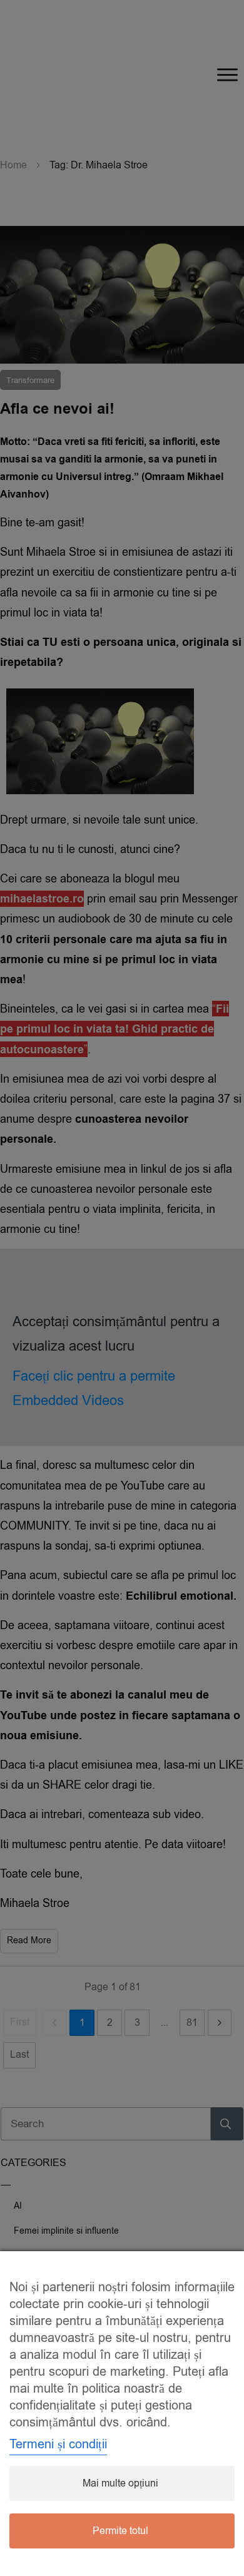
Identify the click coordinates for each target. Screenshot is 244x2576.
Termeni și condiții (58, 2444)
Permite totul (120, 2531)
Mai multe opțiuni (120, 2483)
